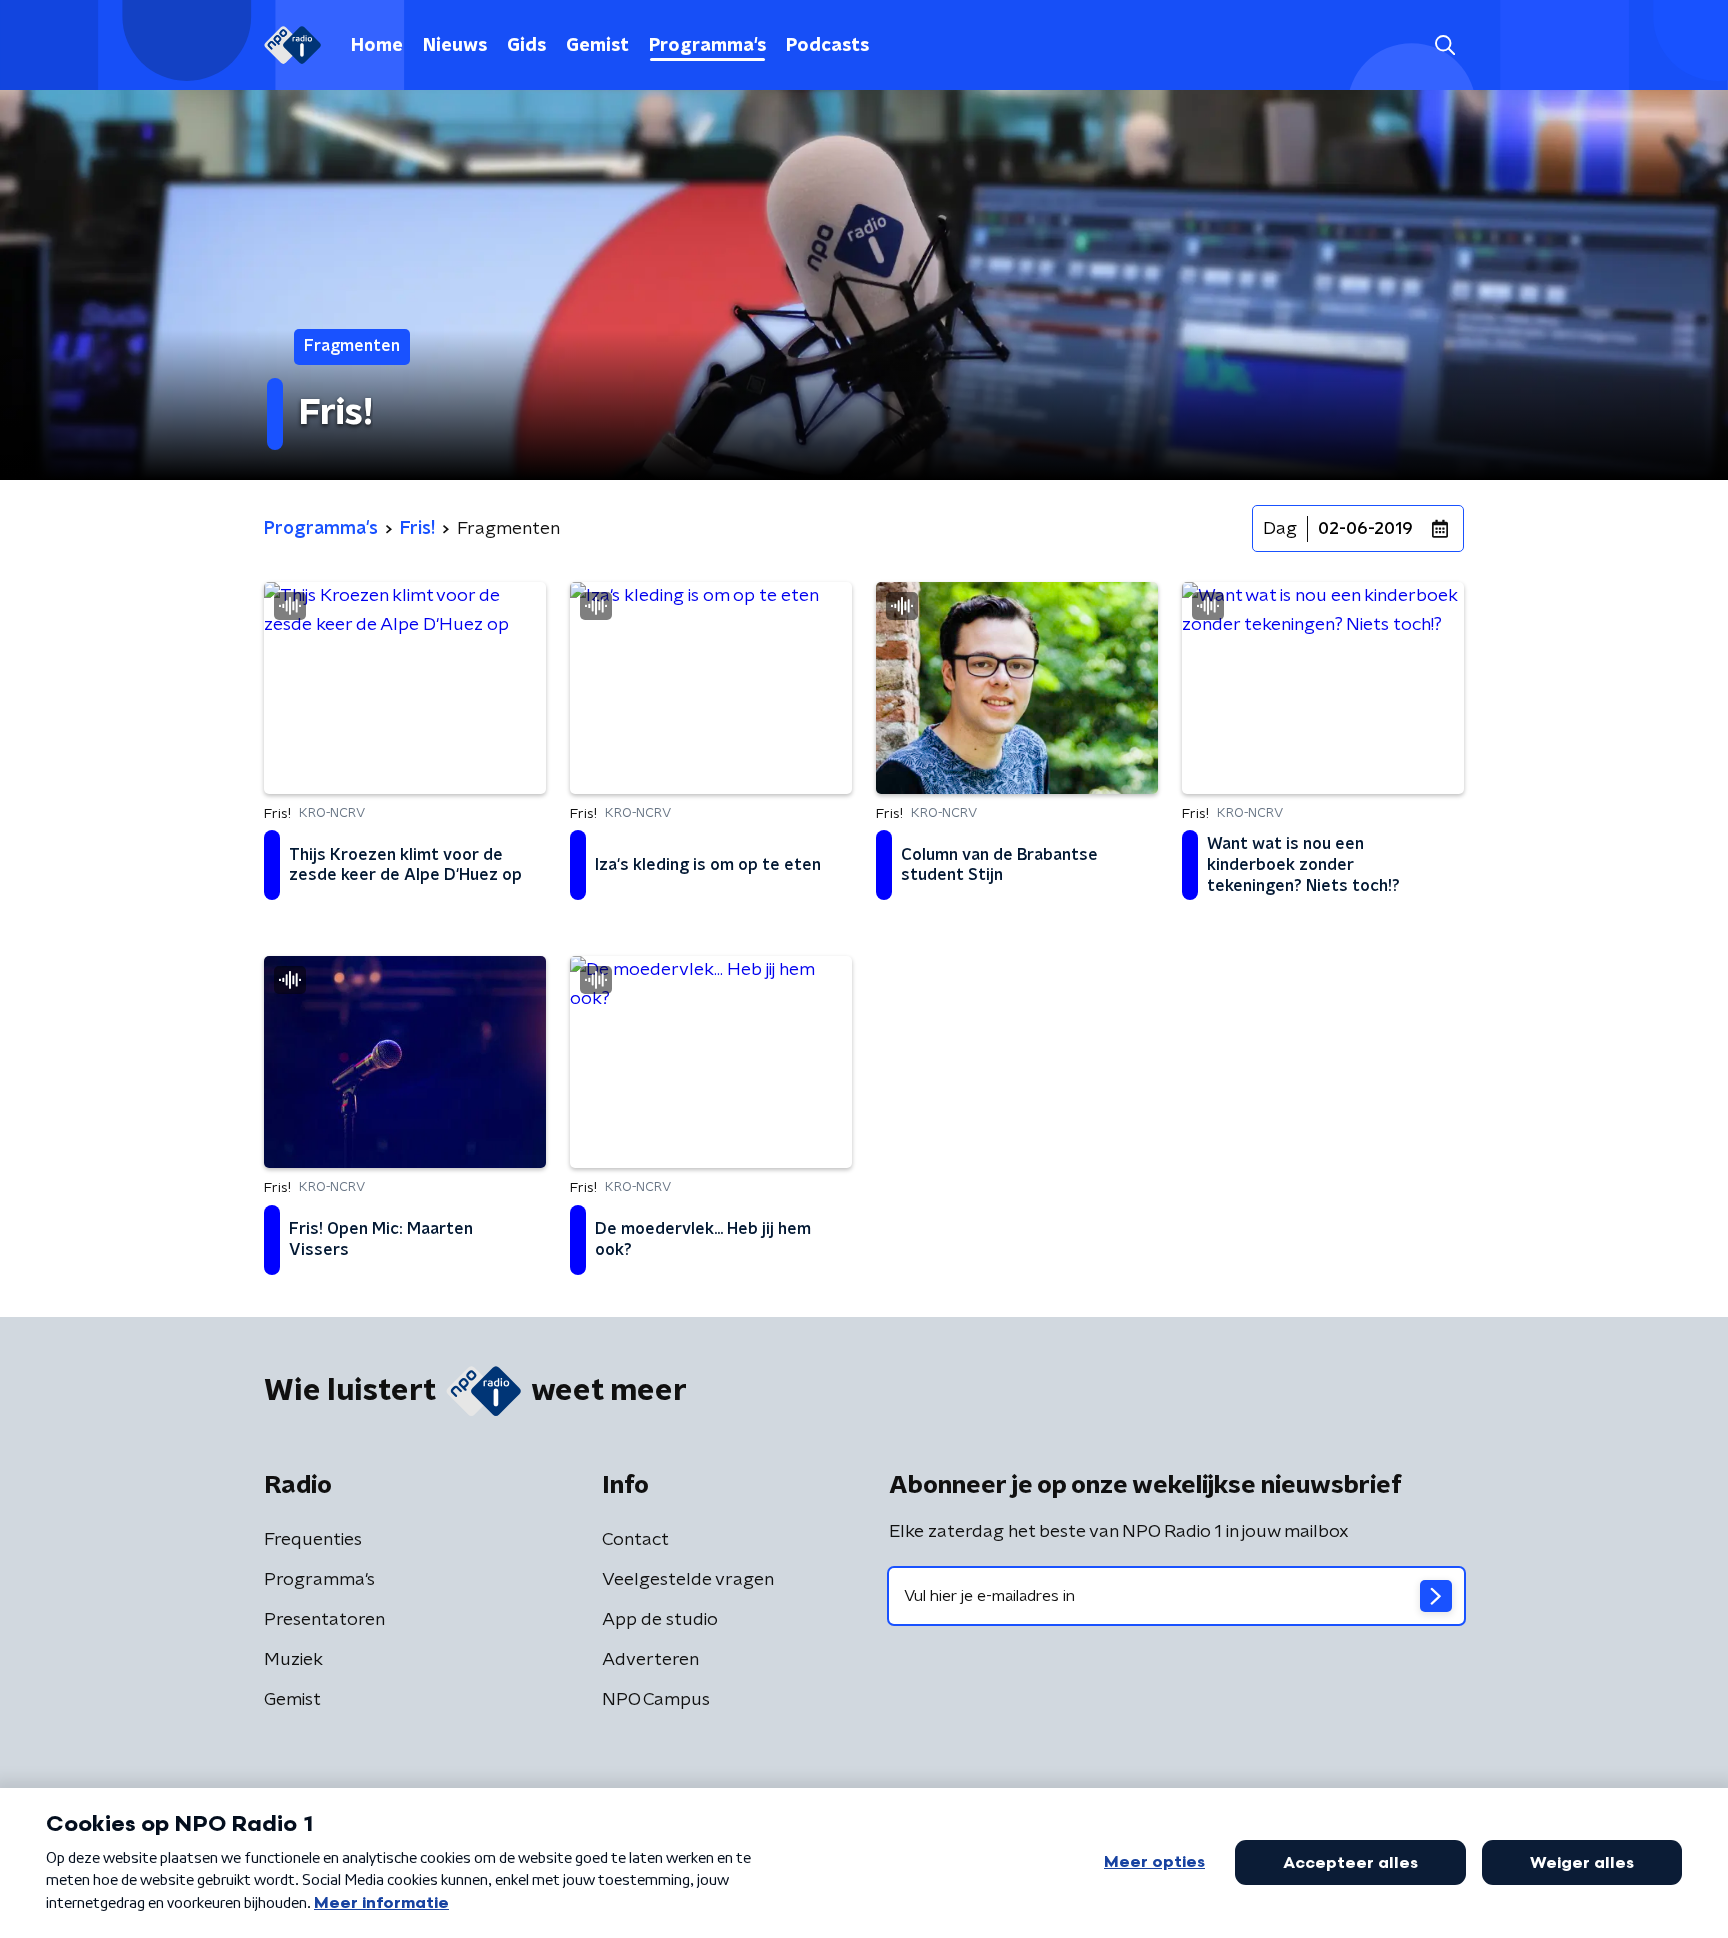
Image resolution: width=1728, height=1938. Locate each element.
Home (377, 46)
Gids (526, 46)
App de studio (660, 1620)
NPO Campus (656, 1700)
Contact (635, 1540)
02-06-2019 (1365, 529)
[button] (1444, 45)
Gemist (597, 46)
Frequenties (313, 1540)
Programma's (707, 46)
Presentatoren (324, 1620)
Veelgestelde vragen (688, 1580)
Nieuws (455, 46)
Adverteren (650, 1660)
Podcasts (827, 46)
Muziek (293, 1660)
